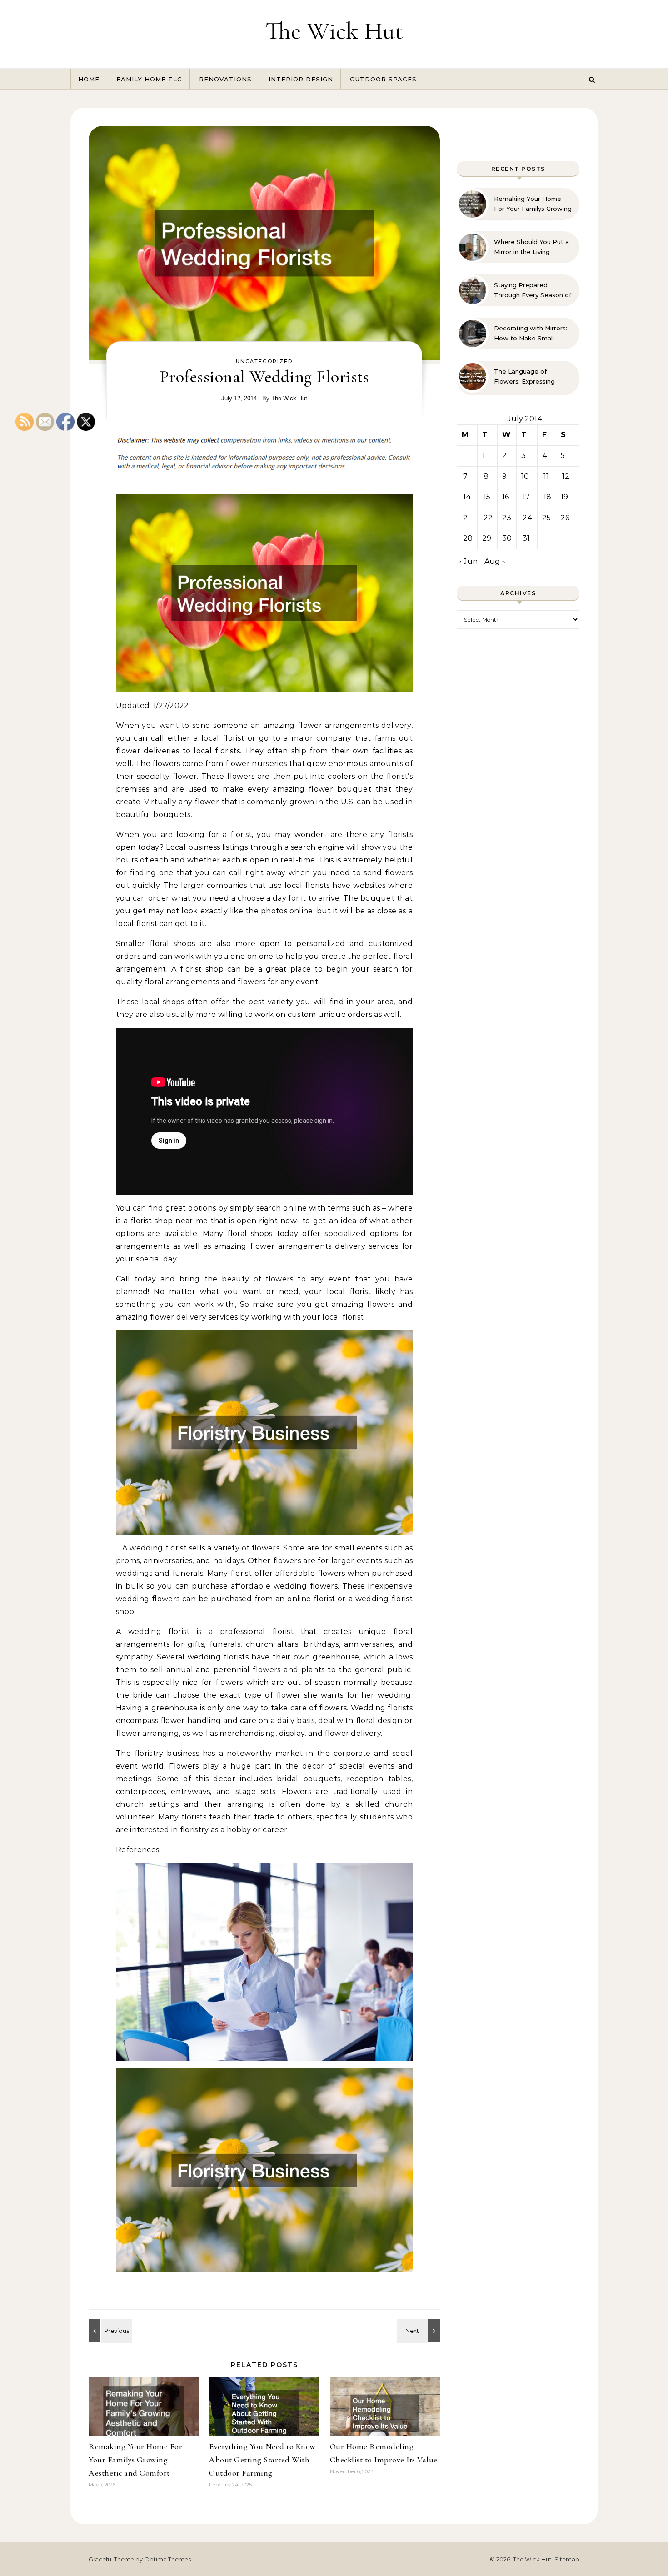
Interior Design (301, 79)
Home (89, 79)
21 (467, 518)
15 (487, 497)
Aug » (495, 561)
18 (547, 497)
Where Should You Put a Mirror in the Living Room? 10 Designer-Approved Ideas (531, 247)
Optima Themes (167, 2559)
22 (488, 518)
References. (138, 1850)
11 (546, 476)
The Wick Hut (334, 31)
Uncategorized (264, 361)
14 (467, 497)
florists (236, 1657)
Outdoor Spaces (383, 79)
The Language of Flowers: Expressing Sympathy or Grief (524, 377)
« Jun (468, 561)
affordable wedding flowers (284, 1586)
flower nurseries (256, 764)
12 (566, 476)
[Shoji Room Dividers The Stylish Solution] (419, 2331)
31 (526, 538)
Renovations (225, 79)
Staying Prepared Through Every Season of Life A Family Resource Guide (533, 290)
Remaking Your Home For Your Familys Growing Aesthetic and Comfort (135, 2460)
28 (468, 538)
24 (528, 518)
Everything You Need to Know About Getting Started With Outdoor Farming (262, 2460)
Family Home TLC (149, 79)
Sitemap (567, 2559)
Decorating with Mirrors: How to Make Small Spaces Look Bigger (531, 334)
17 (526, 497)
